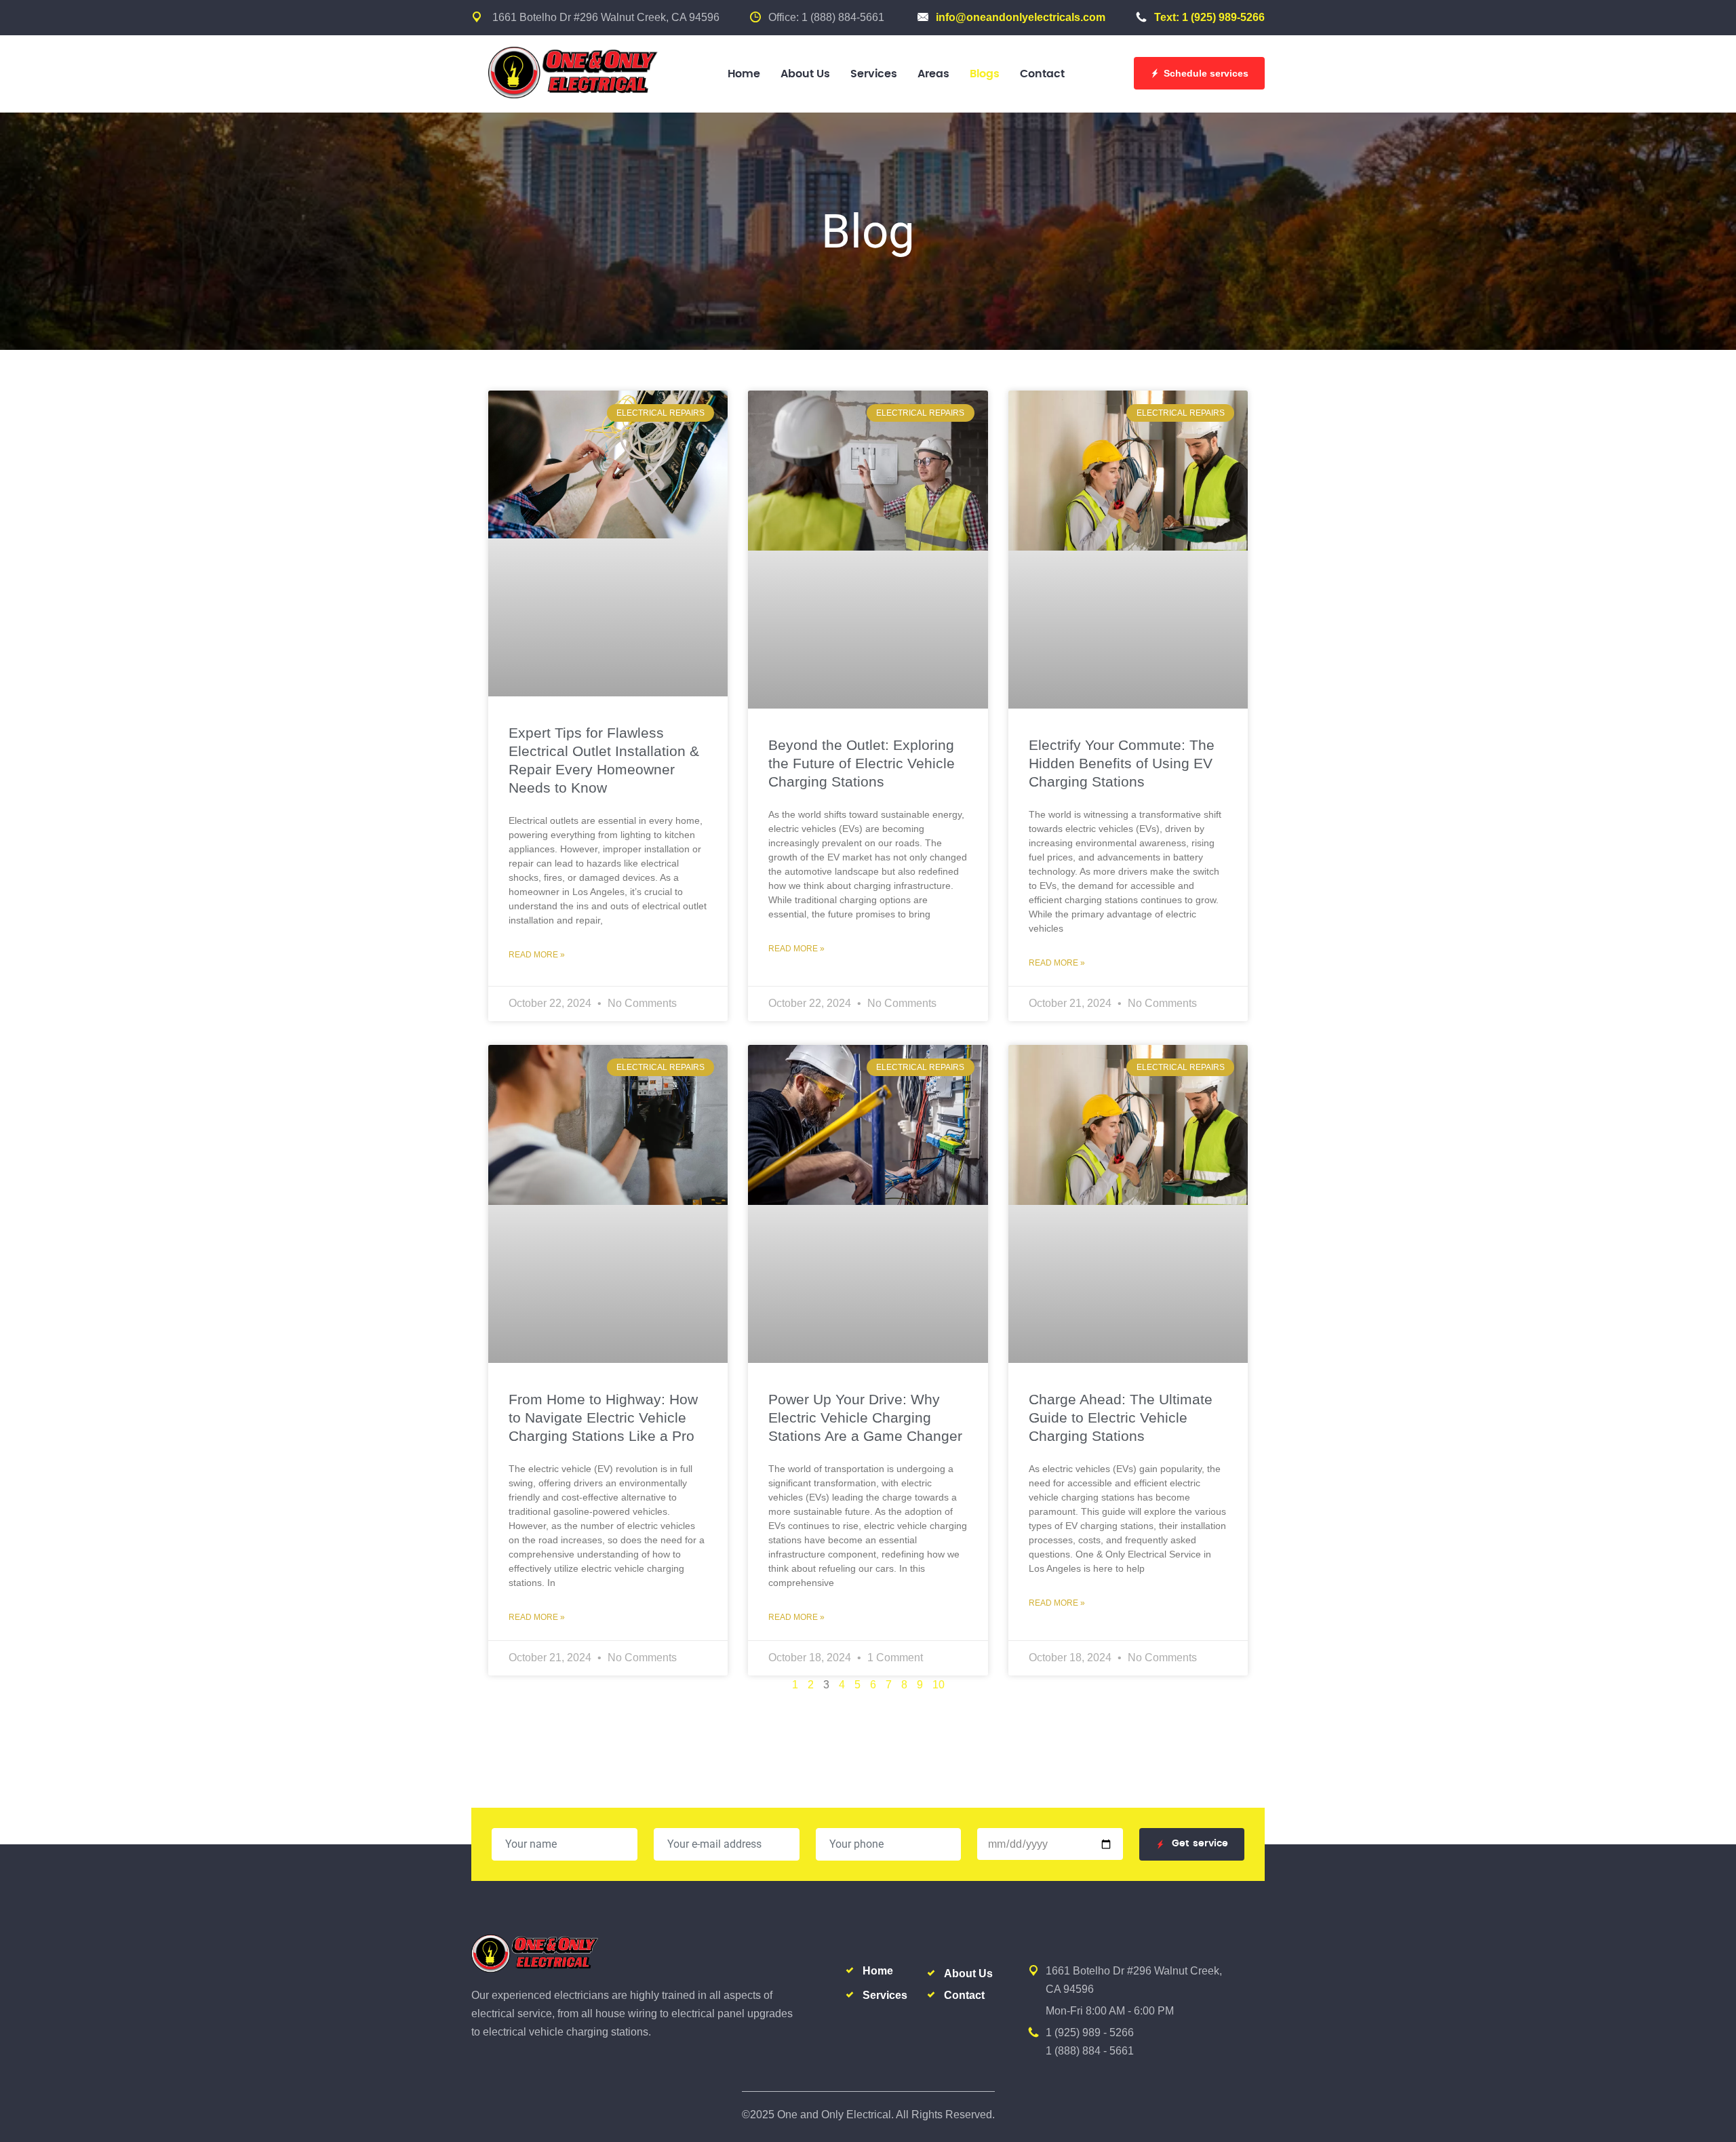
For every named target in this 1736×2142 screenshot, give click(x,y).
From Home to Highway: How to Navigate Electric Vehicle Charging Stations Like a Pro (603, 1417)
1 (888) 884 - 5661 (1090, 2051)
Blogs (985, 74)
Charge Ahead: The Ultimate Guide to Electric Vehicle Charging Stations (1121, 1417)
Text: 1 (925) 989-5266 (1209, 17)
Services (874, 74)
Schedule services (1206, 73)
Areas (933, 74)
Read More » (537, 955)
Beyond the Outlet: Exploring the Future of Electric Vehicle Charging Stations (862, 763)
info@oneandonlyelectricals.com (1021, 17)
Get (1200, 1844)
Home (744, 74)
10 (939, 1685)
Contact (1042, 74)
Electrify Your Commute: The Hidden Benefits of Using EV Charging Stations (1122, 763)
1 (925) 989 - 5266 (1090, 2032)
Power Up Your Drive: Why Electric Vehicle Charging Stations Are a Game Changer (865, 1417)
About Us (805, 74)
